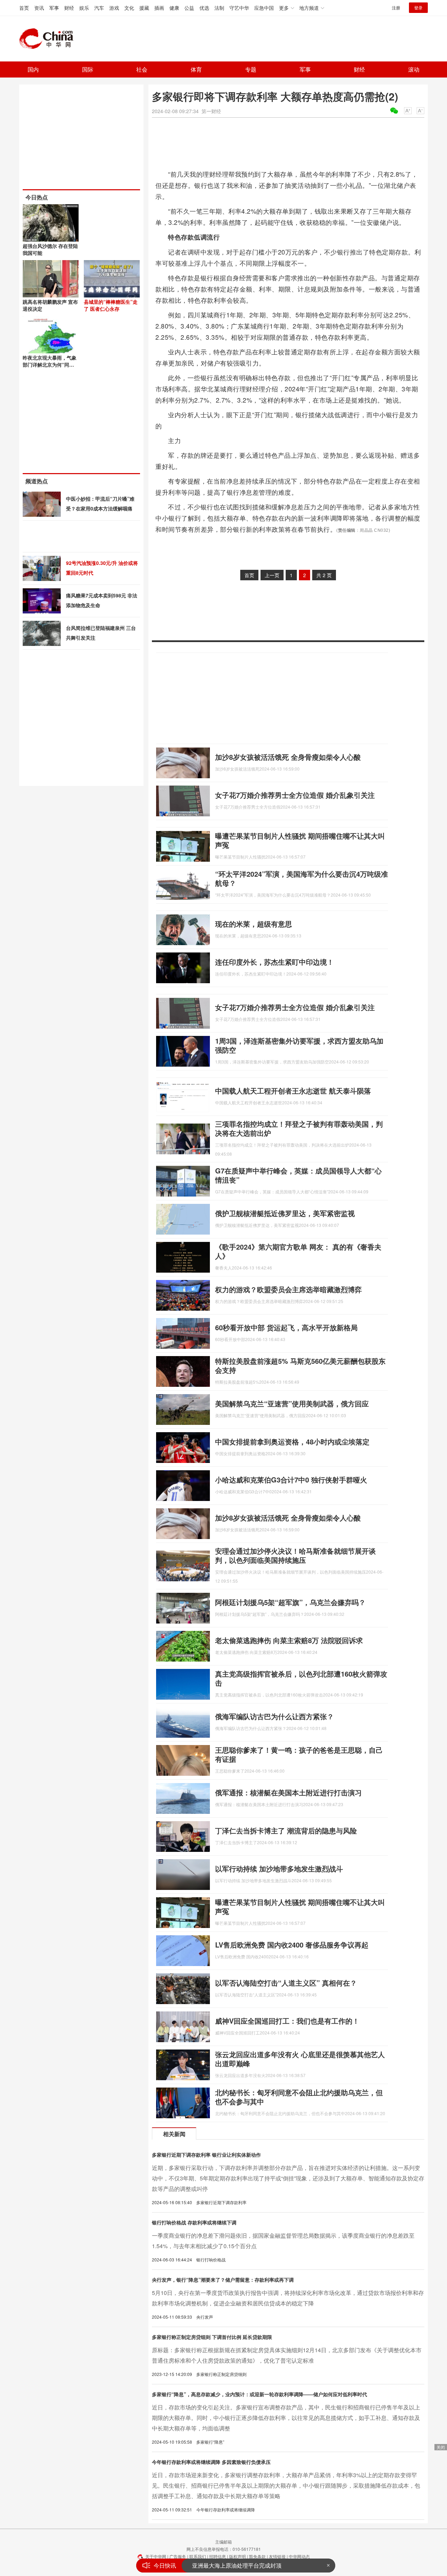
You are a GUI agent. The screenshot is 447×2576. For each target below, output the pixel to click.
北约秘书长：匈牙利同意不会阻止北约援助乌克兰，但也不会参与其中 (299, 2097)
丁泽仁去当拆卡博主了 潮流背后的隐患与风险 (286, 1830)
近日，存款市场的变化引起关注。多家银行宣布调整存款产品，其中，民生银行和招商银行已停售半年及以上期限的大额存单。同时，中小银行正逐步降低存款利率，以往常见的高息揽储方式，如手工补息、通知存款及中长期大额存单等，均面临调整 (286, 2418)
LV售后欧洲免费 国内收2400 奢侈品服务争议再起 (292, 1945)
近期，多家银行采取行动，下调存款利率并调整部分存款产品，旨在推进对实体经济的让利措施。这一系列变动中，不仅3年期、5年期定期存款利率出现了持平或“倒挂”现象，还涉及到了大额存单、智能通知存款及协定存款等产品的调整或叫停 (288, 2178)
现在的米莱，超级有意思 (254, 924)
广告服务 (178, 2556)
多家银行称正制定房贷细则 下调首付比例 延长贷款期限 (212, 2337)
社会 (142, 69)
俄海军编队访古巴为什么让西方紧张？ (274, 1716)
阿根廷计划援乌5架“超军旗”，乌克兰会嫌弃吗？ (290, 1602)
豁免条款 (257, 2556)
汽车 (99, 8)
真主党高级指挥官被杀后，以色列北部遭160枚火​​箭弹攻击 (301, 1678)
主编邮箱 (223, 2542)
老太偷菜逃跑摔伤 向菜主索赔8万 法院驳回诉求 (289, 1640)
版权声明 (237, 2556)
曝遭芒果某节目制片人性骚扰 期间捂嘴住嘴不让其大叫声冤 (300, 840)
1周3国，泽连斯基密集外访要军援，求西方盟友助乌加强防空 (299, 1045)
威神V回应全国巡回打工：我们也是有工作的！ (287, 2021)
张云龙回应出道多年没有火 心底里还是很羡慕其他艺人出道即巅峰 (300, 2059)
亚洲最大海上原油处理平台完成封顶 (237, 2565)
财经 (69, 8)
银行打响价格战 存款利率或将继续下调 (194, 2222)
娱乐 (84, 8)
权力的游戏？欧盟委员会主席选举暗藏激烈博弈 (288, 1289)
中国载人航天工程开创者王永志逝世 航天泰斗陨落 (293, 1091)
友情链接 (277, 2556)
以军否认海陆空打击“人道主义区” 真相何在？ (286, 1983)
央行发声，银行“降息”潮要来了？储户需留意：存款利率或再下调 (223, 2280)
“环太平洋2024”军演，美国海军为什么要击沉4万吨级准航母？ (302, 878)
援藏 (144, 8)
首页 (24, 8)
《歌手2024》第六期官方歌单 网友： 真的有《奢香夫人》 (298, 1251)
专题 (251, 69)
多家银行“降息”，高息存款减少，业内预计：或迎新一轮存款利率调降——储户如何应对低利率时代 (259, 2394)
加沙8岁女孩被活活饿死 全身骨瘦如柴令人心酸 (288, 757)
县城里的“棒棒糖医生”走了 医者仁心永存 (111, 305)
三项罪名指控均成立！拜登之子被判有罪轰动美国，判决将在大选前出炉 (299, 1128)
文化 (129, 8)
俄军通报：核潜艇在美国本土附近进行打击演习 (288, 1792)
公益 (189, 8)
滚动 (414, 69)
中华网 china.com (49, 39)
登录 (418, 8)
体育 (196, 69)
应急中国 (264, 8)
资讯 (39, 8)
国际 (88, 69)
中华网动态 (299, 2556)
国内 (33, 69)
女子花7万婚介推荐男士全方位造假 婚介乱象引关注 (295, 795)
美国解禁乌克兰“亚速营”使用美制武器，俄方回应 (292, 1403)
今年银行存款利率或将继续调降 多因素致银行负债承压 (211, 2462)
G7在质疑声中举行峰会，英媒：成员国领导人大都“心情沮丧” (298, 1175)
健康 (174, 8)
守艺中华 (239, 8)
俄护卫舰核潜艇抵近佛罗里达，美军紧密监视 (285, 1213)
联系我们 (198, 2556)
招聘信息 (218, 2556)
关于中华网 (156, 2556)
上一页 (272, 575)
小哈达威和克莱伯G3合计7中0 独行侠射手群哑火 (291, 1480)
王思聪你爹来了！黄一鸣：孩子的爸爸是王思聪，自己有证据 (299, 1754)
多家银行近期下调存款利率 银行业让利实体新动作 (206, 2155)
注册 (396, 8)
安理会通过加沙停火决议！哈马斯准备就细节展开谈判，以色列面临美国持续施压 (295, 1555)
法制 (219, 8)
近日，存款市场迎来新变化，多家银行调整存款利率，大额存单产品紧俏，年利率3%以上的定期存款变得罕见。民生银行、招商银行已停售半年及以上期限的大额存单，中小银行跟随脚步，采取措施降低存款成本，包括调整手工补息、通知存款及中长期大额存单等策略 (286, 2485)
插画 (159, 8)
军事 (54, 8)
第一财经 (211, 111)
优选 (204, 8)
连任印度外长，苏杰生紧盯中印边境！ (274, 962)
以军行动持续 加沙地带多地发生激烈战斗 (279, 1868)
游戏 (114, 8)
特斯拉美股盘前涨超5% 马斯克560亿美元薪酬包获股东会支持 (300, 1365)
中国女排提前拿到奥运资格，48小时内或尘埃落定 (292, 1441)
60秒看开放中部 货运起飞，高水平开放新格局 (286, 1327)
